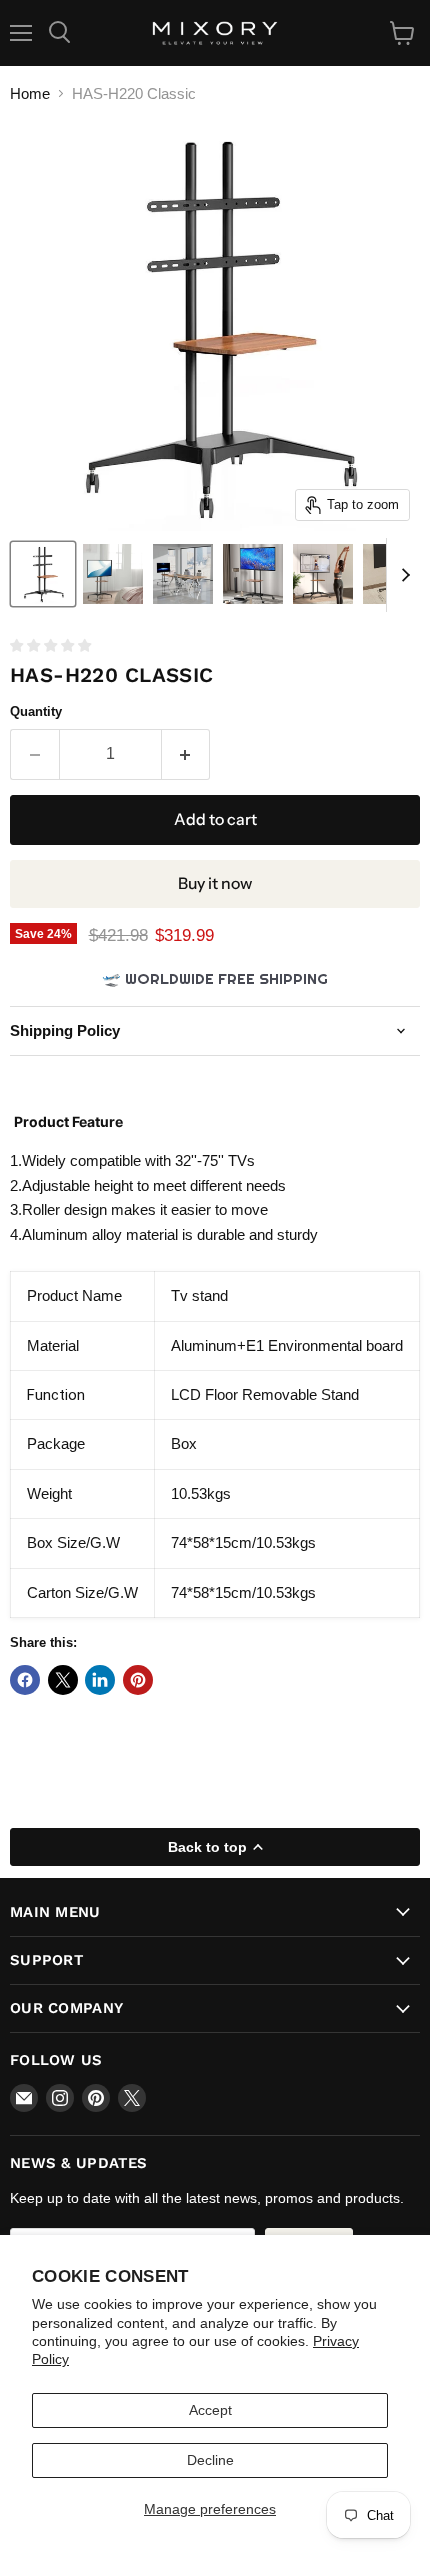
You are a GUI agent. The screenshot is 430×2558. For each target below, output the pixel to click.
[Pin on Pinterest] (138, 1680)
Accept (210, 2410)
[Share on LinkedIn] (100, 1680)
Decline (210, 2460)
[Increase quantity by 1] (186, 754)
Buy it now (215, 883)
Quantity (36, 711)
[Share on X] (63, 1680)
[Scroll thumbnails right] (402, 575)
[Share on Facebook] (25, 1680)
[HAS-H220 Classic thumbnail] (43, 574)
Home (30, 93)
